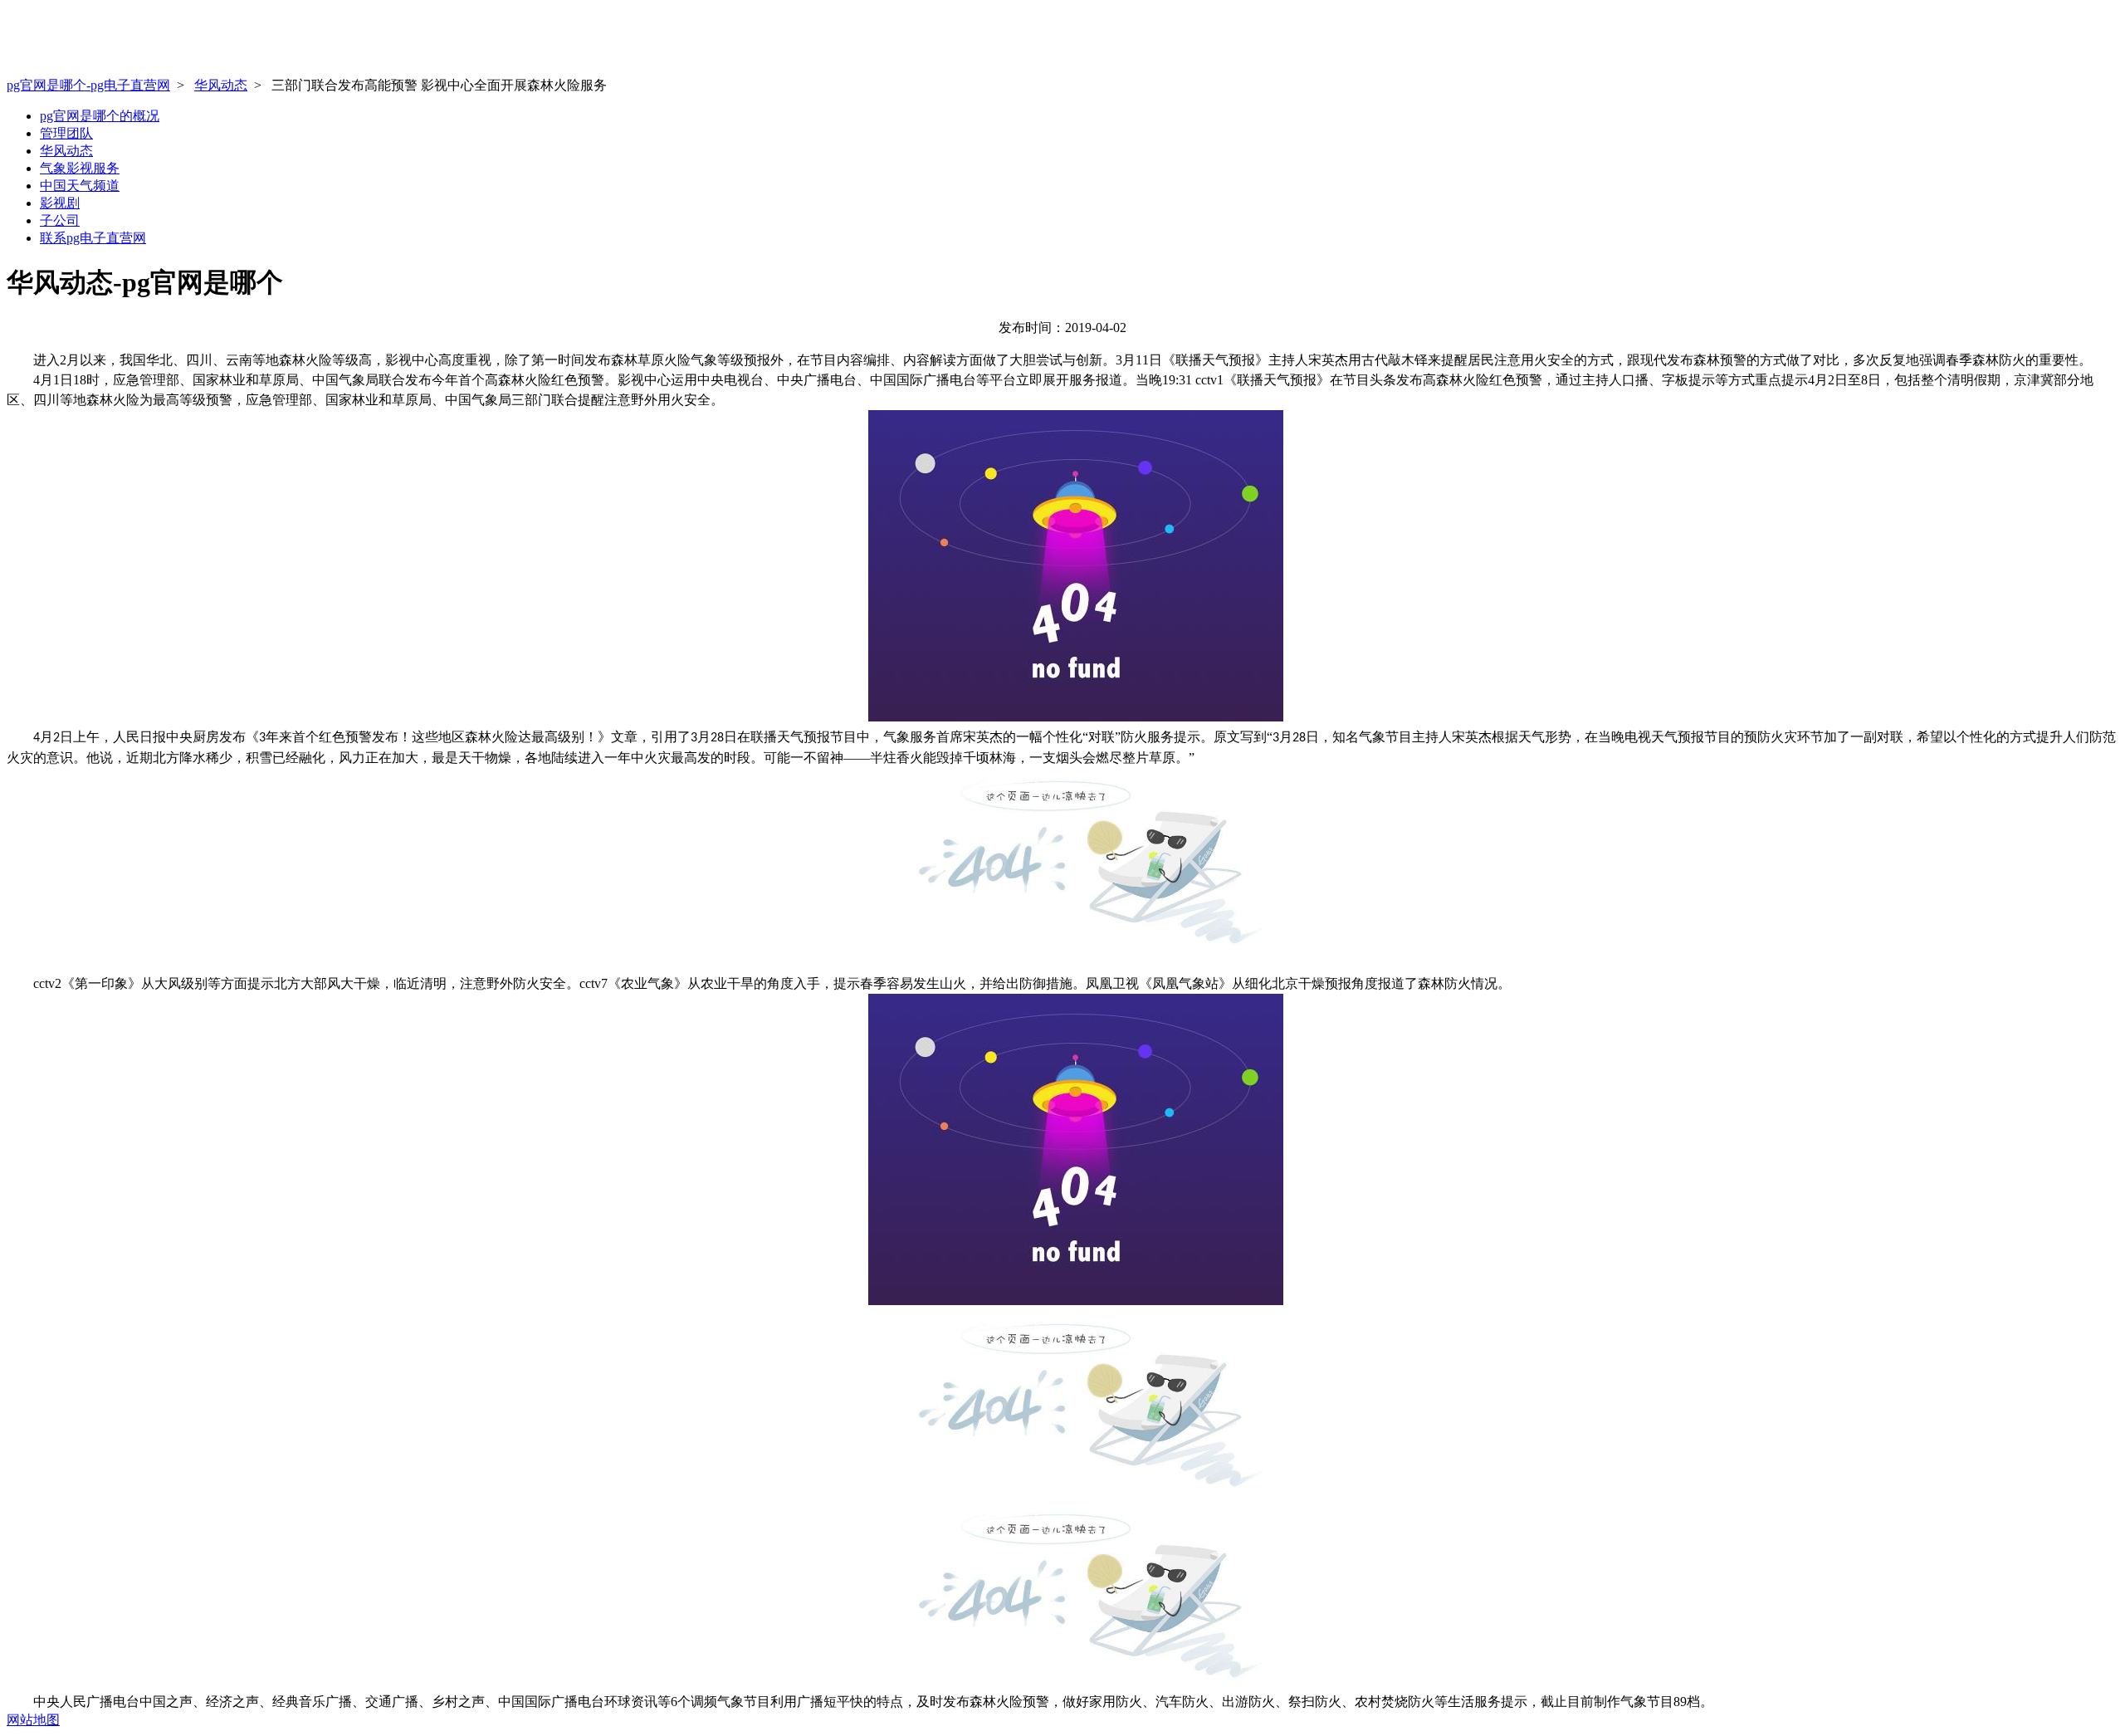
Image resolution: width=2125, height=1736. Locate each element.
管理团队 (66, 133)
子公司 (60, 220)
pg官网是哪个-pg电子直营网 (88, 85)
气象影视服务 (80, 168)
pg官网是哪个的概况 (100, 116)
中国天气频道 (80, 186)
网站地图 (33, 1720)
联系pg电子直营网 (93, 238)
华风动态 (221, 85)
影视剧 (60, 203)
